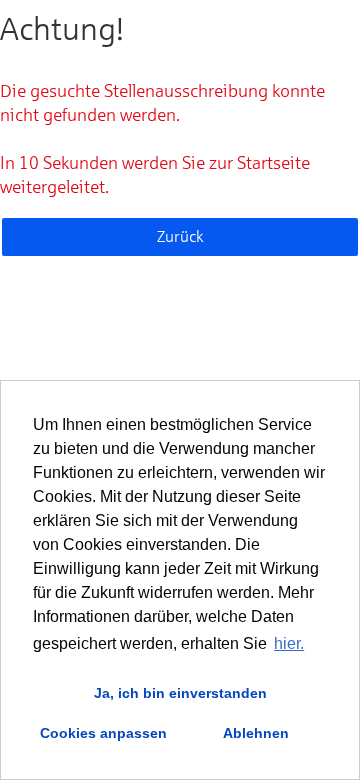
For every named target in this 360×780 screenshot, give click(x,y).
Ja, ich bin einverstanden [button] (180, 693)
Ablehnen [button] (256, 733)
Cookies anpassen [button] (103, 733)
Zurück (180, 236)
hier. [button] (289, 643)
